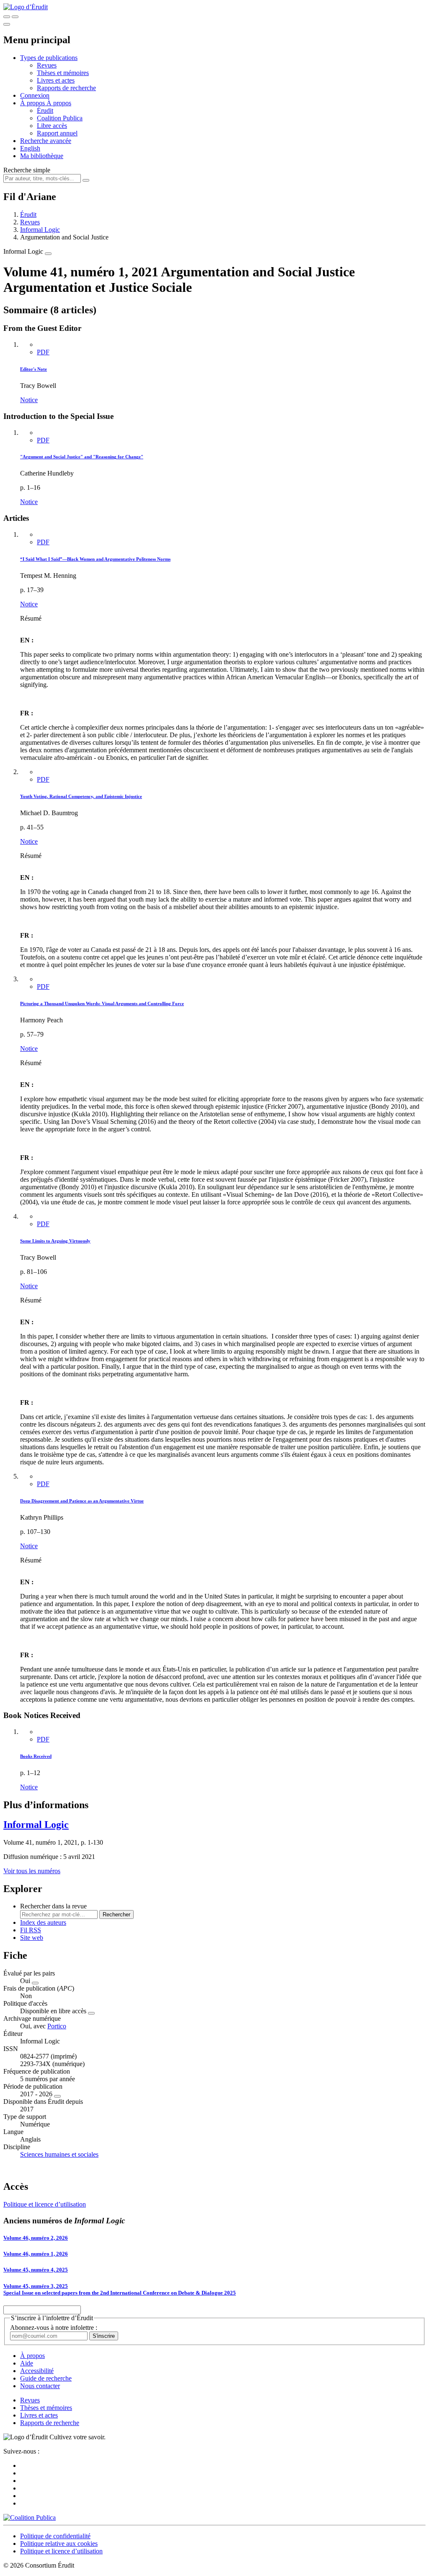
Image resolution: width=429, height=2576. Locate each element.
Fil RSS (31, 1930)
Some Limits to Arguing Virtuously (55, 1241)
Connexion (35, 95)
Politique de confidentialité (55, 2536)
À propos (59, 103)
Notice (29, 400)
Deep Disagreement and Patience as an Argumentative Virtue (82, 1501)
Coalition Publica (60, 118)
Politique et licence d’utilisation (45, 2204)
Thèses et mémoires (63, 73)
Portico (57, 2026)
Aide (27, 2363)
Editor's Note (34, 369)
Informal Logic (40, 230)
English (30, 148)
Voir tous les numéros (32, 1871)
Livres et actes (56, 80)
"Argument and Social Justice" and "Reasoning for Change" (82, 457)
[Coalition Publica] (30, 2518)
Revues (47, 65)
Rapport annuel (57, 133)
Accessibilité (37, 2371)
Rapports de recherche (66, 88)
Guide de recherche (46, 2378)
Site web (32, 1938)
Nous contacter (40, 2386)
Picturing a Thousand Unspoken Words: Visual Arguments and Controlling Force (102, 1003)
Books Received (36, 1756)
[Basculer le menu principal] (7, 24)
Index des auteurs (43, 1922)
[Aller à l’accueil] (26, 7)
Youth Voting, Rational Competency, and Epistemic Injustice (81, 796)
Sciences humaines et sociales (59, 2154)
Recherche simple (27, 170)
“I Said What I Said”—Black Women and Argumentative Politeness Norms (95, 559)
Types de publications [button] (49, 58)
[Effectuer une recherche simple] (7, 17)
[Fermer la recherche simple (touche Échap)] (15, 17)
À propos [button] (33, 103)
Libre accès (52, 126)
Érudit (45, 110)
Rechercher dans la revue (53, 1906)
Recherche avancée (46, 141)
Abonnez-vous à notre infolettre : (54, 2328)
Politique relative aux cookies (59, 2544)
